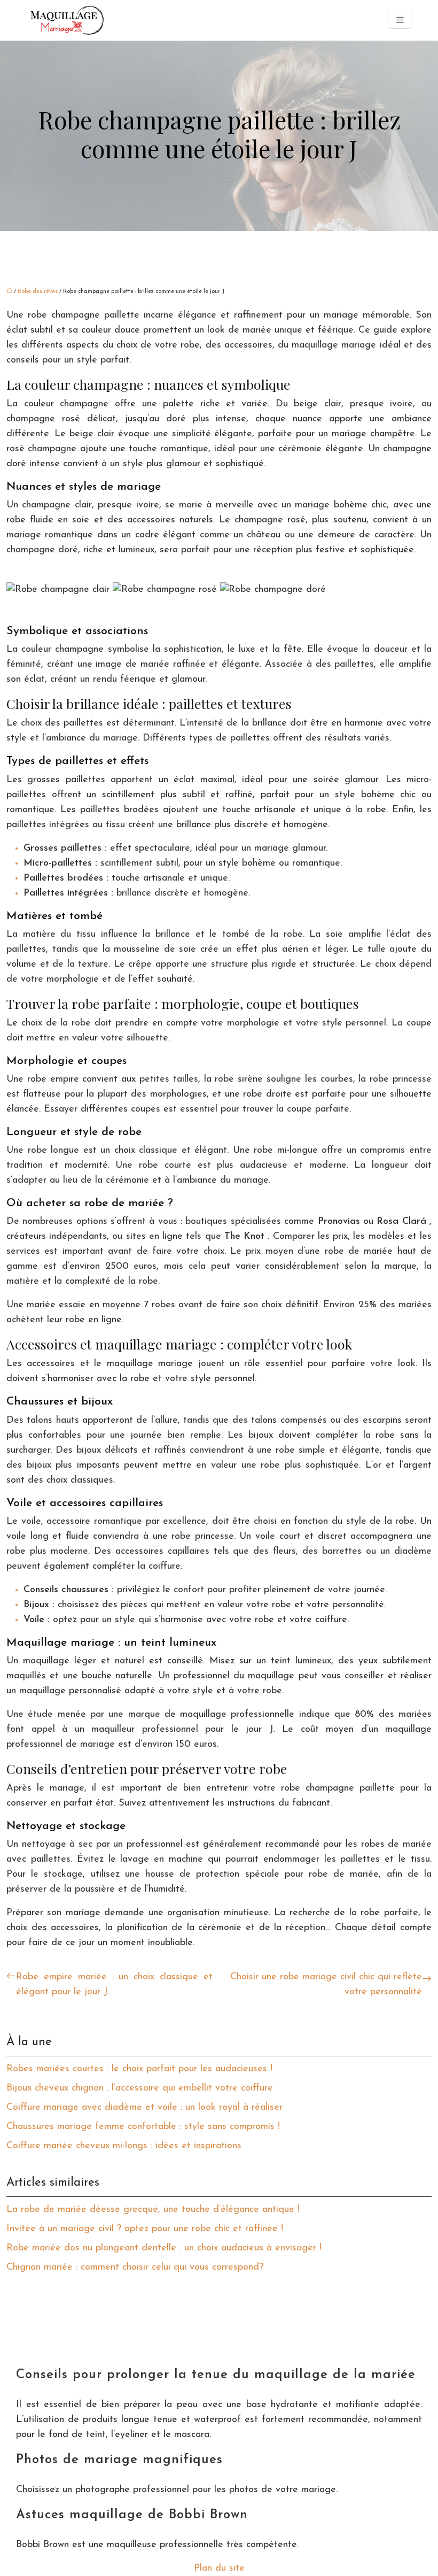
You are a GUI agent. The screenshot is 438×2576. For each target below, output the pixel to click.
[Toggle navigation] (400, 21)
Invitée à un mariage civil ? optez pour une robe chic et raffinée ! (145, 2229)
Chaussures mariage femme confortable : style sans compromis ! (143, 2127)
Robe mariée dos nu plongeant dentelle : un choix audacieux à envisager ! (164, 2248)
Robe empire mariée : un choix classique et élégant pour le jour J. (114, 1985)
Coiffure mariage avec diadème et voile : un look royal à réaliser (144, 2108)
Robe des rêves (38, 292)
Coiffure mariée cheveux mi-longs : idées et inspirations (124, 2146)
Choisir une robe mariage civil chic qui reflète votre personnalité (326, 1985)
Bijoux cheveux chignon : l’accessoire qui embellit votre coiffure (140, 2088)
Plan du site (219, 2569)
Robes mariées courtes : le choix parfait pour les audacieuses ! (139, 2069)
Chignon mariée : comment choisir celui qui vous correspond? (135, 2268)
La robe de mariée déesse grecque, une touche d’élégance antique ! (153, 2210)
